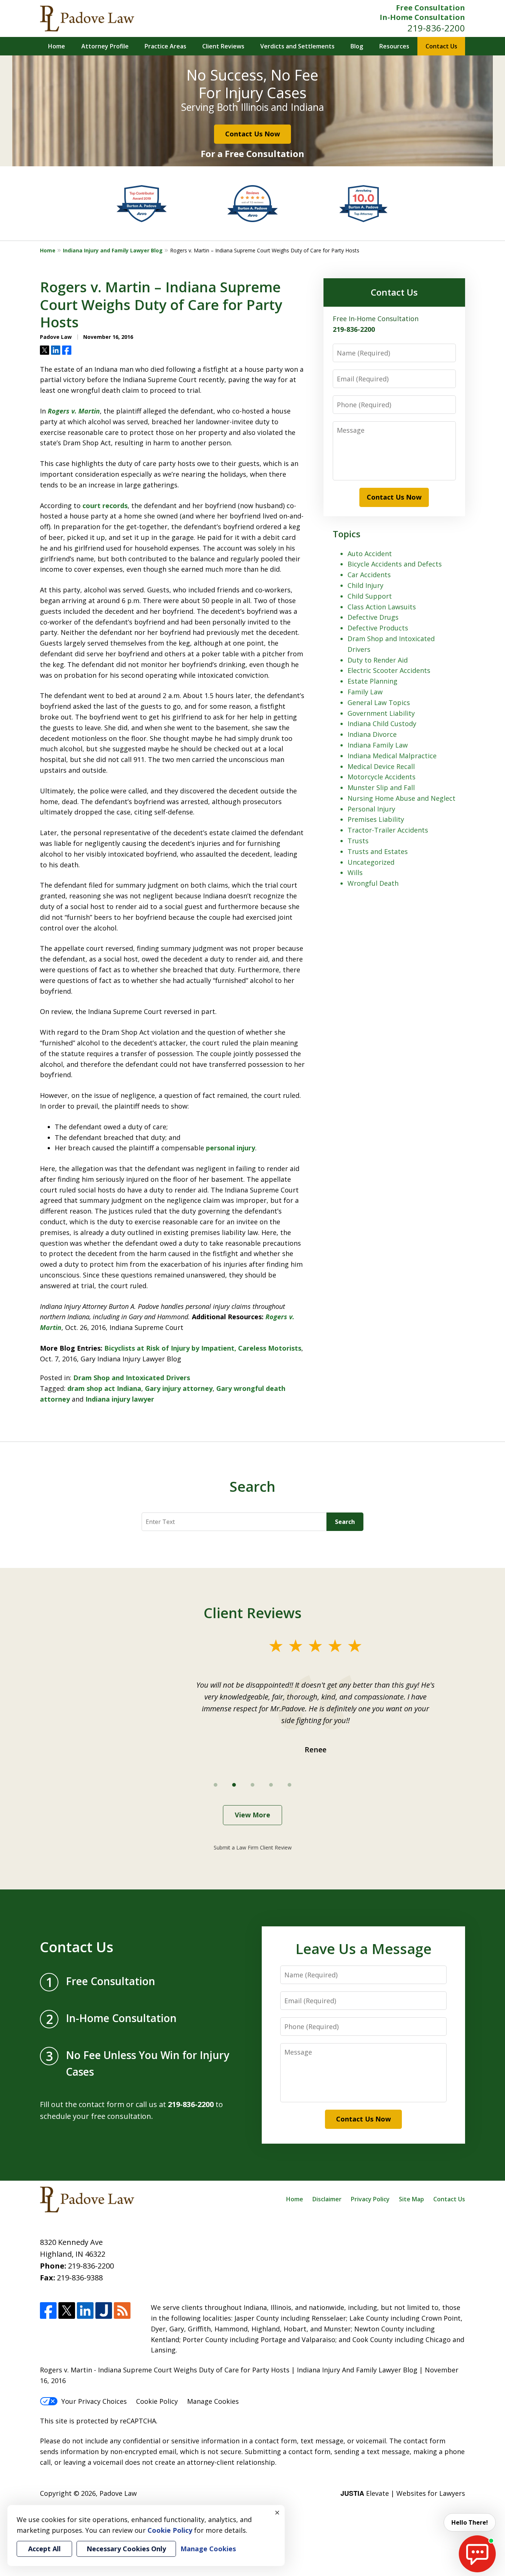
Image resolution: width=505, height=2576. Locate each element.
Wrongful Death (373, 883)
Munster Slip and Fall (381, 787)
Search (345, 1522)
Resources (394, 46)
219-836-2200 (436, 28)
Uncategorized (371, 862)
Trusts (358, 841)
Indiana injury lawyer (120, 1399)
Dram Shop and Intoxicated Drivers (132, 1378)
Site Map (411, 2199)
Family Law (365, 692)
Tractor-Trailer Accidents (388, 830)
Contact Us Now (253, 134)
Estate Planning (372, 681)
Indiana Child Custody (382, 724)
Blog (357, 46)
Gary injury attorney (179, 1388)
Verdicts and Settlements (297, 46)
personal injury (231, 1148)
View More (253, 1815)
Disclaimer (327, 2199)
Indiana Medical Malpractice (392, 756)
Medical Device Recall (381, 766)
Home (57, 46)
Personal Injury (371, 809)
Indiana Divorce (372, 734)
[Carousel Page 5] (289, 1785)
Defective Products (378, 628)
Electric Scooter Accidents (389, 670)
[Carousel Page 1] (216, 1785)
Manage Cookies (213, 2401)
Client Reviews (223, 46)
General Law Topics (379, 702)
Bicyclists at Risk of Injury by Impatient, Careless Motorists (203, 1348)
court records (105, 506)
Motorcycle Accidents (382, 777)
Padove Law (118, 2493)
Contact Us (441, 46)
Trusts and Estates (378, 851)
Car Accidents (369, 575)
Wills (355, 872)
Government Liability (381, 713)
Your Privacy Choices (94, 2401)
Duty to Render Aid (378, 660)
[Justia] (104, 2310)
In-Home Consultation (422, 17)
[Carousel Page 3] (253, 1785)
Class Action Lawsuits (382, 607)
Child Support (370, 596)
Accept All (44, 2549)
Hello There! (470, 2522)
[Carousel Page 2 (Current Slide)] (234, 1785)
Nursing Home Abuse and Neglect (401, 798)
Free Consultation (431, 8)
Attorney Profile (105, 46)
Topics (347, 534)
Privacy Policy (370, 2199)
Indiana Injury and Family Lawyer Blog (113, 250)
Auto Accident (370, 554)
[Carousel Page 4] (271, 1785)
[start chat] (477, 2554)
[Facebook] (48, 2310)
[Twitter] (67, 2310)
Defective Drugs (373, 617)
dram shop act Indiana (104, 1388)
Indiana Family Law (378, 745)
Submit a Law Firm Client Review (253, 1847)
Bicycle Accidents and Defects (395, 564)
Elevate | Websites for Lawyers (403, 2493)
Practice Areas (165, 46)
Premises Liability (376, 819)
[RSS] (122, 2310)
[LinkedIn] (85, 2310)
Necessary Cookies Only (126, 2549)
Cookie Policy (157, 2401)
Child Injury (365, 585)
